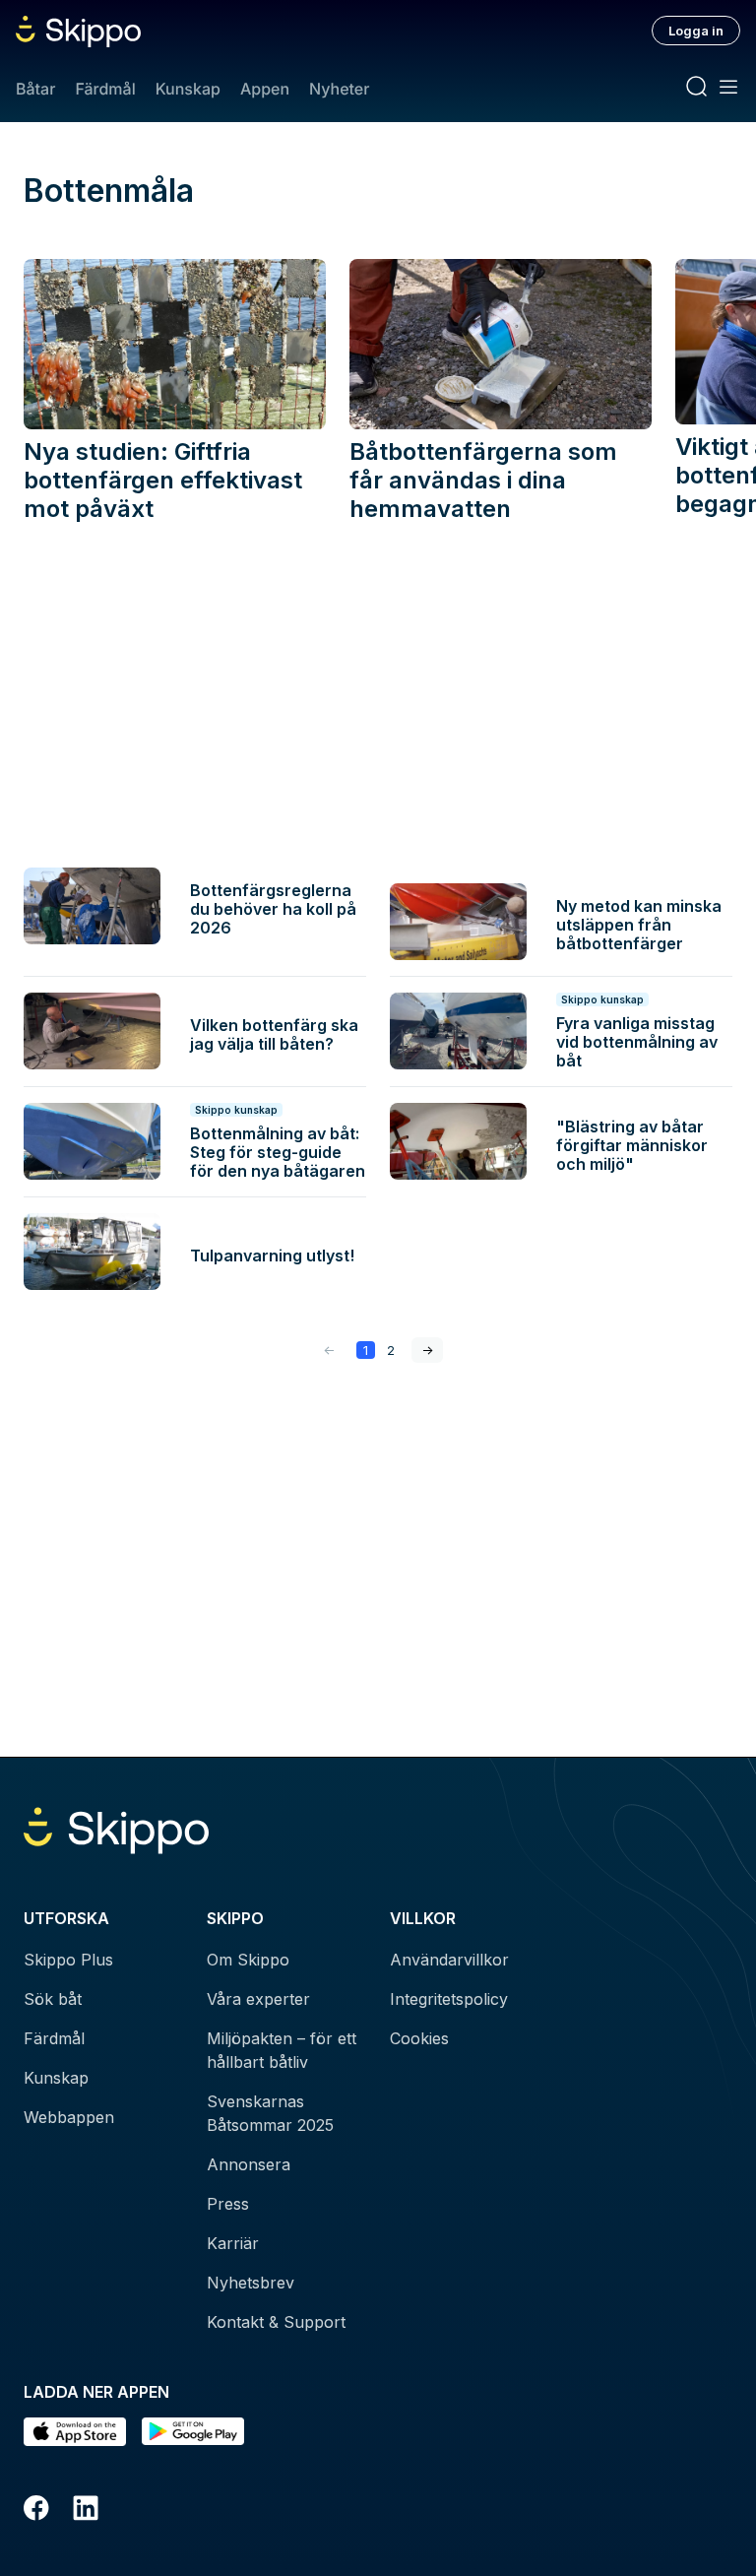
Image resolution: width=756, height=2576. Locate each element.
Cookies (419, 2038)
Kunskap (188, 89)
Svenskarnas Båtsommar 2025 (270, 2113)
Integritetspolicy (449, 1999)
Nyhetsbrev (251, 2283)
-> (427, 1350)
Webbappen (69, 2117)
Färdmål (105, 89)
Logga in (696, 31)
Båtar (35, 89)
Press (228, 2204)
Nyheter (339, 89)
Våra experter (258, 1999)
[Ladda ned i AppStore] (75, 2432)
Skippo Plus (68, 1960)
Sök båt (53, 1999)
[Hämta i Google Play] (193, 2432)
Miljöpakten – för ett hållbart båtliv (282, 2050)
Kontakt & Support (276, 2322)
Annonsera (249, 2164)
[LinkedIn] (86, 2511)
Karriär (233, 2243)
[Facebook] (36, 2511)
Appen (265, 89)
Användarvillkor (449, 1960)
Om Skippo (248, 1960)
